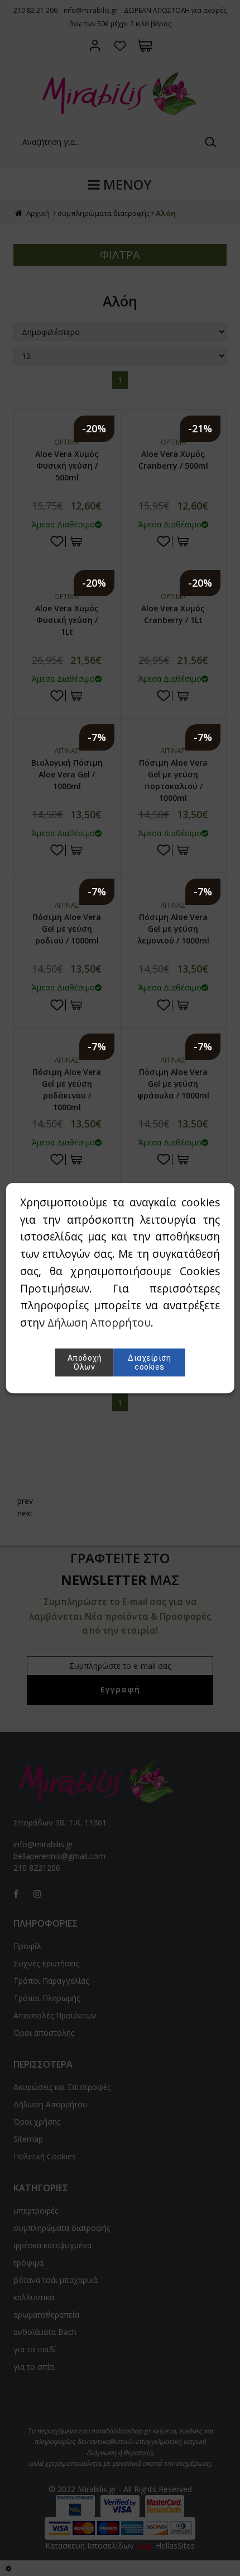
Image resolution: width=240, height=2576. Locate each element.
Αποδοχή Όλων (85, 1362)
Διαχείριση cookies (149, 1362)
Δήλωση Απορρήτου (99, 1322)
